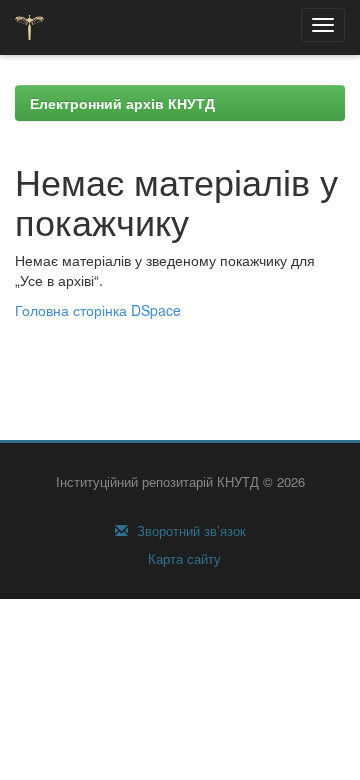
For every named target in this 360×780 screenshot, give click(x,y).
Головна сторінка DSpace (98, 310)
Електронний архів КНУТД (122, 103)
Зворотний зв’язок (189, 531)
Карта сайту (182, 559)
